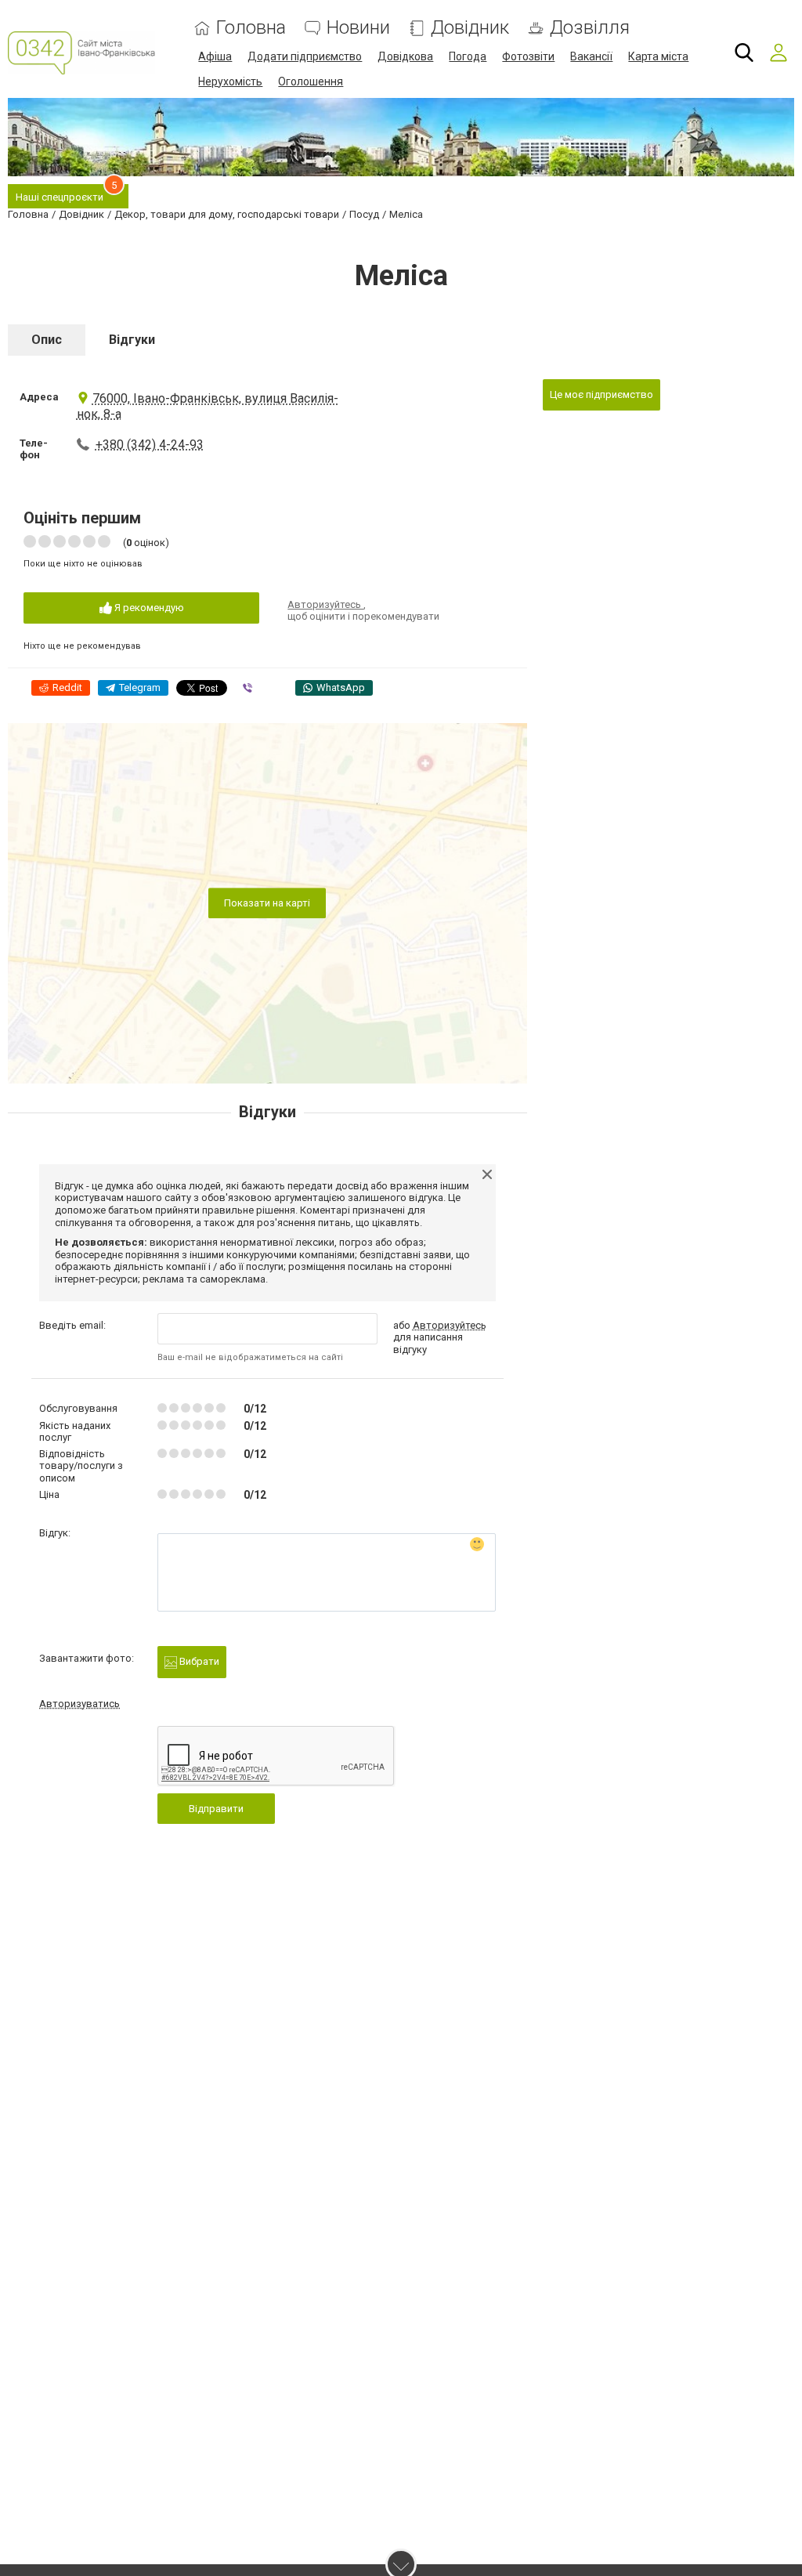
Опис (47, 340)
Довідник (470, 28)
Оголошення (311, 81)
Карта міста (658, 56)
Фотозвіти (528, 56)
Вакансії (591, 56)
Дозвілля (590, 28)
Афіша (215, 56)
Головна (251, 28)
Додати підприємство (305, 56)
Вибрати (198, 1661)
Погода (468, 56)
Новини (358, 28)
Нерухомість (230, 81)
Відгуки (132, 340)
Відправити (216, 1809)
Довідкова (405, 56)
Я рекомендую (148, 608)
